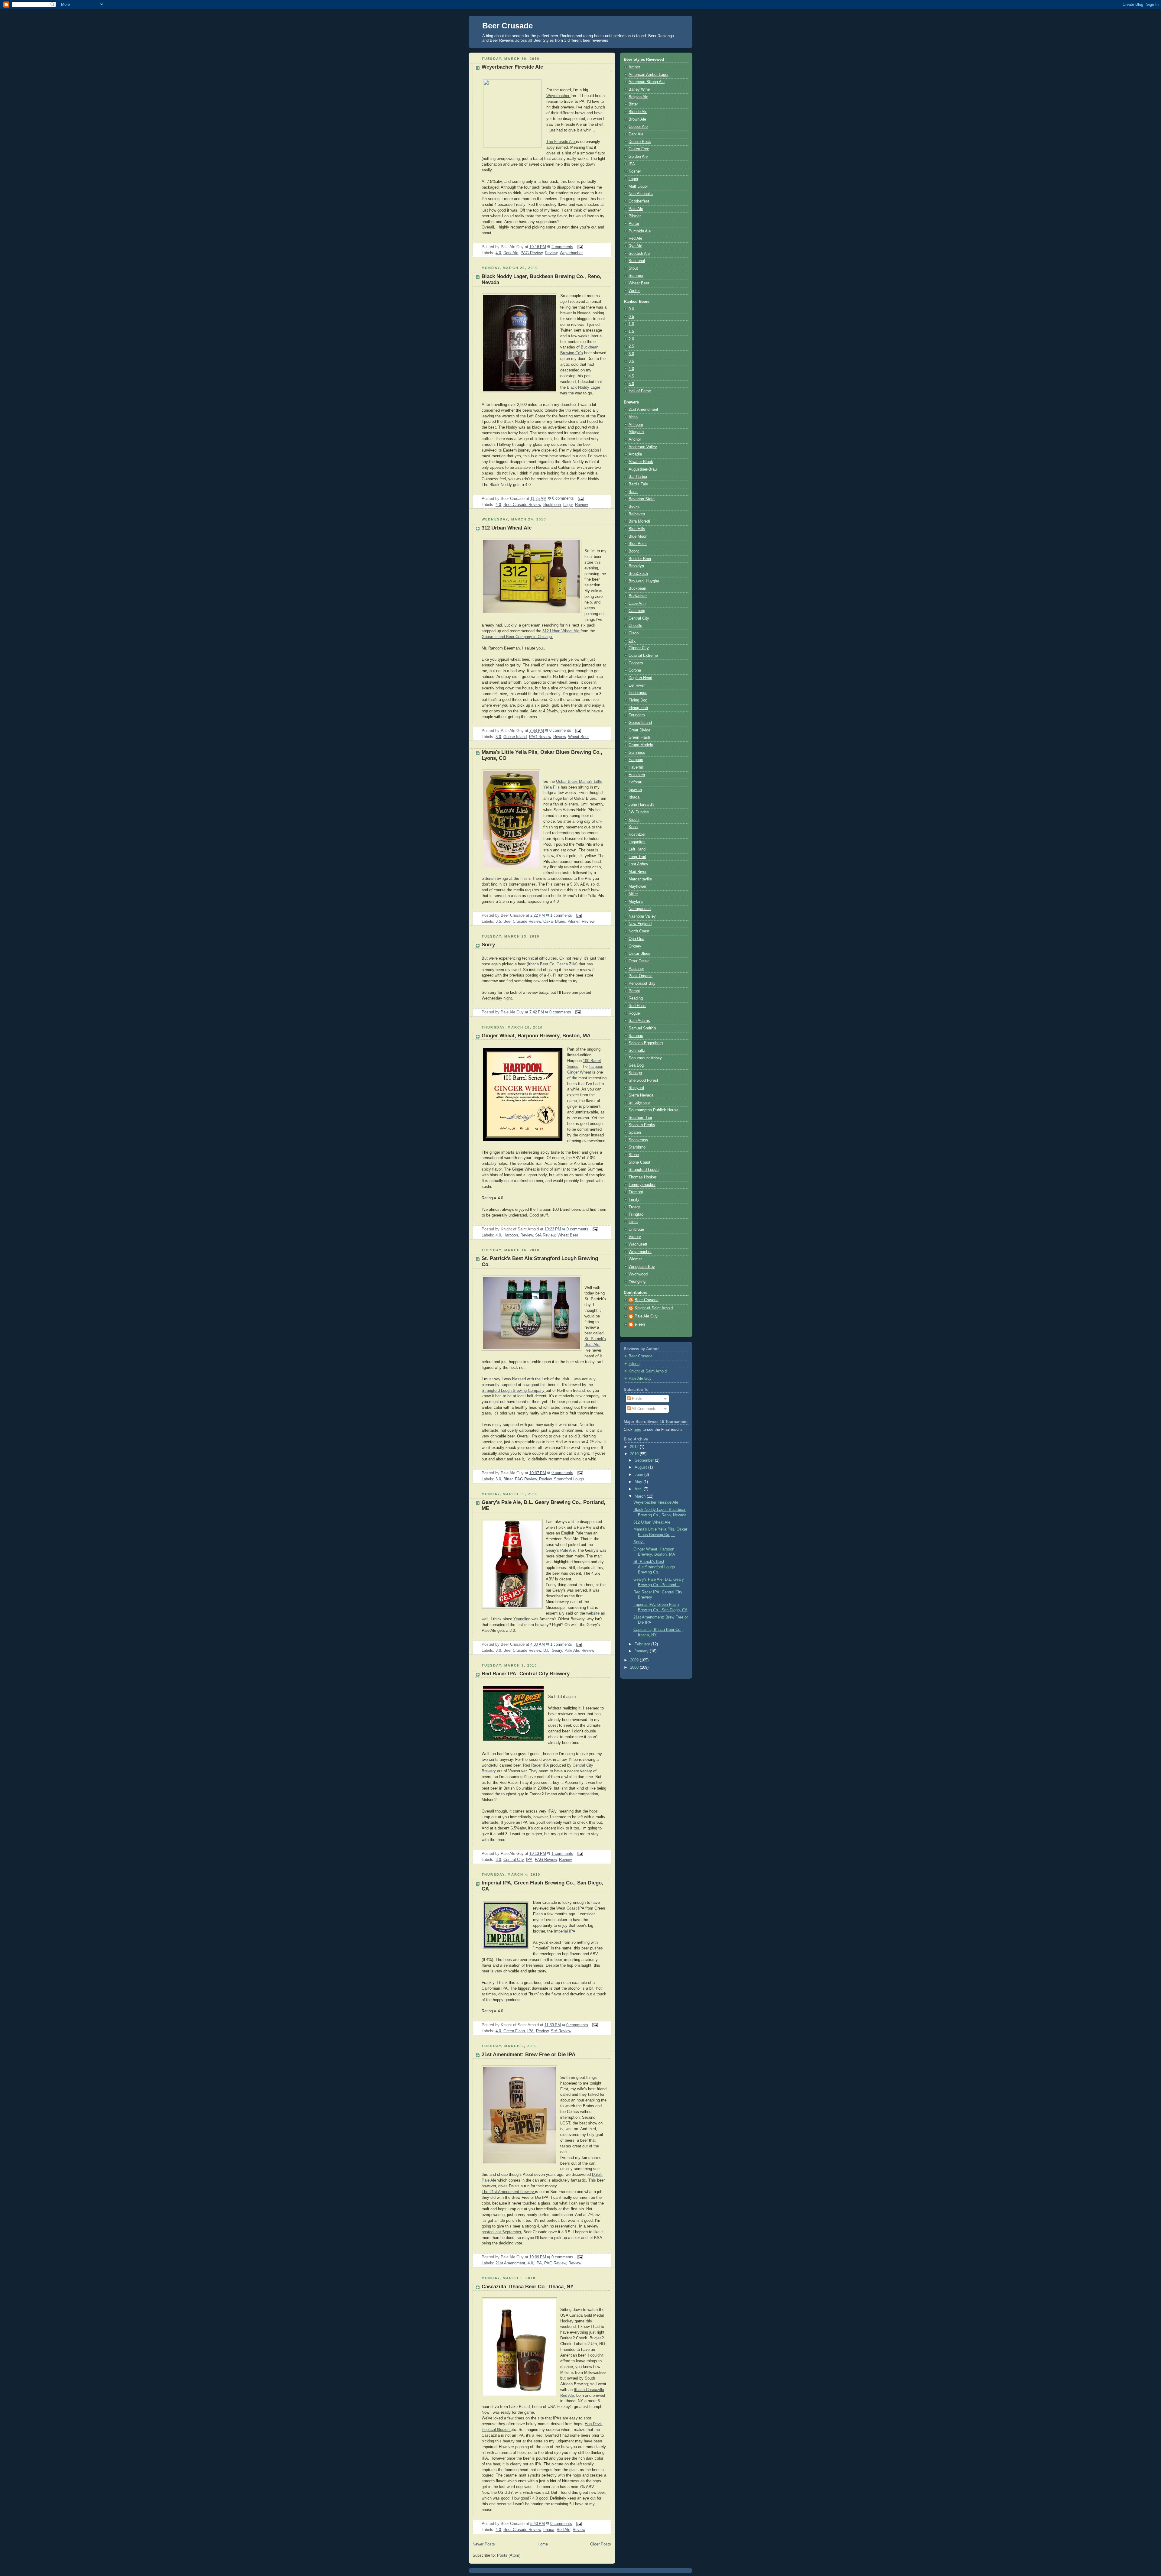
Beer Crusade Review (522, 505)
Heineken (637, 775)
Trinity (634, 1200)
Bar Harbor (638, 477)
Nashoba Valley (642, 916)
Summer (636, 276)
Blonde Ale (638, 112)
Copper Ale (638, 127)
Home (543, 2544)
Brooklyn (636, 566)
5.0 (631, 384)
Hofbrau (635, 782)
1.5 (631, 332)
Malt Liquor (638, 186)
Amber (634, 67)
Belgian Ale (638, 97)
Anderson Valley (643, 447)
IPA (529, 1860)
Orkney (635, 946)
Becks (634, 507)
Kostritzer (637, 834)
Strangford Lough (569, 1479)
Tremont (636, 1192)
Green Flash (514, 2031)
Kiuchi (634, 820)
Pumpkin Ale (640, 231)
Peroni (634, 991)
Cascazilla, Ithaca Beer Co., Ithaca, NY (528, 2287)
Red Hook (637, 1006)
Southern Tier (640, 1118)
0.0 (631, 309)
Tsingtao (636, 1214)
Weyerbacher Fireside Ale (512, 67)
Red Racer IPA (537, 1765)
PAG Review (532, 253)
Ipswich (635, 790)
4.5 (631, 376)
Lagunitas (637, 842)
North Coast (639, 931)
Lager (568, 505)
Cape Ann (637, 604)
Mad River (637, 872)
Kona (633, 827)
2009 (635, 1660)
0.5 (631, 317)
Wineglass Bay (642, 1267)
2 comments (562, 247)
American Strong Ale (647, 82)
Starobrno (637, 1147)
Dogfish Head (640, 678)
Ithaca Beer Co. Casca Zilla (552, 964)
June (639, 1475)
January (642, 1651)
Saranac (636, 1036)
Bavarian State (642, 499)
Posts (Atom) (509, 2555)
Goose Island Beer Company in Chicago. (517, 637)
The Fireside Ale (561, 142)
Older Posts (601, 2544)
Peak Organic (641, 976)
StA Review (545, 1235)
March (641, 1496)
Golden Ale (638, 157)
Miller (633, 894)
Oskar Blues (554, 922)
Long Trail (637, 857)
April (639, 1489)
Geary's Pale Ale (560, 1550)
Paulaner (636, 969)
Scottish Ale (639, 254)
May (639, 1482)
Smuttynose (639, 1103)
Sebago (635, 1073)
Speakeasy (638, 1140)
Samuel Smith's (642, 1028)
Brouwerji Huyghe (644, 581)
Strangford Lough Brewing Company (514, 1391)
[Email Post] (579, 247)
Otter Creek (639, 961)
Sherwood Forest (643, 1081)
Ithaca (549, 2530)
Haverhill (636, 767)
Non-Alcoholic (641, 194)
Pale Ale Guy (646, 1316)
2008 (635, 1667)
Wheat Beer (578, 737)
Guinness (637, 753)
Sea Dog (636, 1065)
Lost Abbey (638, 864)
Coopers (636, 663)
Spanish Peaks (642, 1125)
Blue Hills (637, 529)
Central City (514, 1860)
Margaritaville (640, 879)
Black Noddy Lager (584, 387)
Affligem (636, 425)
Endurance (638, 693)
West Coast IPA (570, 1908)
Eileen (634, 1364)
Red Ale (563, 2530)
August (641, 1467)
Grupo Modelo (641, 745)
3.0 (498, 737)
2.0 (631, 339)
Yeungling (522, 1619)
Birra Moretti (639, 521)
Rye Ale (635, 246)
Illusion (496, 2430)
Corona (635, 670)
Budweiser (638, 596)
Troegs (635, 1207)
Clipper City (639, 648)
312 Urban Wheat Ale (507, 528)
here (637, 1430)
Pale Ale (572, 1651)
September (645, 1460)
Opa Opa (636, 939)
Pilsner (573, 922)
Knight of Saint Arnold (654, 1308)
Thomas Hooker (642, 1177)
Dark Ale (511, 253)
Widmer (635, 1259)
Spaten (635, 1132)
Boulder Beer (640, 559)
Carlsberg (637, 611)
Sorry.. (490, 945)
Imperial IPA (565, 1931)
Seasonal (637, 261)
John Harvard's (642, 805)
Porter (634, 224)
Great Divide (639, 730)
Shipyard (636, 1088)
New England (640, 924)
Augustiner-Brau (643, 469)
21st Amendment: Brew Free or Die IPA (528, 2054)
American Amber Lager (649, 75)
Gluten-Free (639, 149)
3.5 (498, 922)
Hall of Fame (640, 391)
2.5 (631, 346)
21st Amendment (510, 2263)
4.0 (498, 253)
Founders (637, 715)
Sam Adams (639, 1021)
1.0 (631, 324)
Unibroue (636, 1230)
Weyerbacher (571, 253)
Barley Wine (639, 89)
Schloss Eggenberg (646, 1043)
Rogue (634, 1013)
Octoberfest (639, 201)
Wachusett (638, 1244)
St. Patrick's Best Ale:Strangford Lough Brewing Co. (654, 1567)
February (643, 1644)
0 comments (563, 498)
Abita (633, 417)
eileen (640, 1324)
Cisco (634, 633)
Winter (634, 291)
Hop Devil (593, 2424)
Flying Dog (638, 700)
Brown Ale (637, 119)
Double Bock (640, 142)
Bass (633, 492)
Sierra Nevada (641, 1095)
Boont (634, 551)
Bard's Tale (638, 484)
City (632, 641)
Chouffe (635, 626)
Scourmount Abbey (645, 1058)
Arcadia (635, 454)
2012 (635, 1447)
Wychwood (638, 1274)
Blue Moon (638, 536)
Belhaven (637, 514)
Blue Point (638, 544)
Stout (633, 268)
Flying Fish (638, 708)
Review (551, 253)
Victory (635, 1237)
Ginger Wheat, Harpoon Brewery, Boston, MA (536, 1036)
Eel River (637, 685)
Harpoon (511, 1235)
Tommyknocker (642, 1185)
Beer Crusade (507, 26)
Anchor (635, 439)
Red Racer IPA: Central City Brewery (526, 1674)
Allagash (636, 432)
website (593, 1613)
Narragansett (640, 909)
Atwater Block (641, 462)
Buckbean (552, 505)
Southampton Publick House (654, 1110)
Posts (636, 1399)
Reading (636, 998)
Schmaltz (637, 1051)
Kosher (635, 171)
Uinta (633, 1222)
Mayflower (637, 886)
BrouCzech (638, 574)
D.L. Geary (553, 1651)
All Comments (644, 1409)
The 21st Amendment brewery (508, 2192)
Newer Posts (484, 2544)
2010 (635, 1454)
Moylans (636, 902)
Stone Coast (639, 1162)
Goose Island (515, 737)
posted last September (501, 2232)
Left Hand (637, 849)
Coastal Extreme (643, 656)
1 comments (561, 915)
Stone (634, 1155)
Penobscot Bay (642, 983)
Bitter (508, 1479)
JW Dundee (639, 812)
